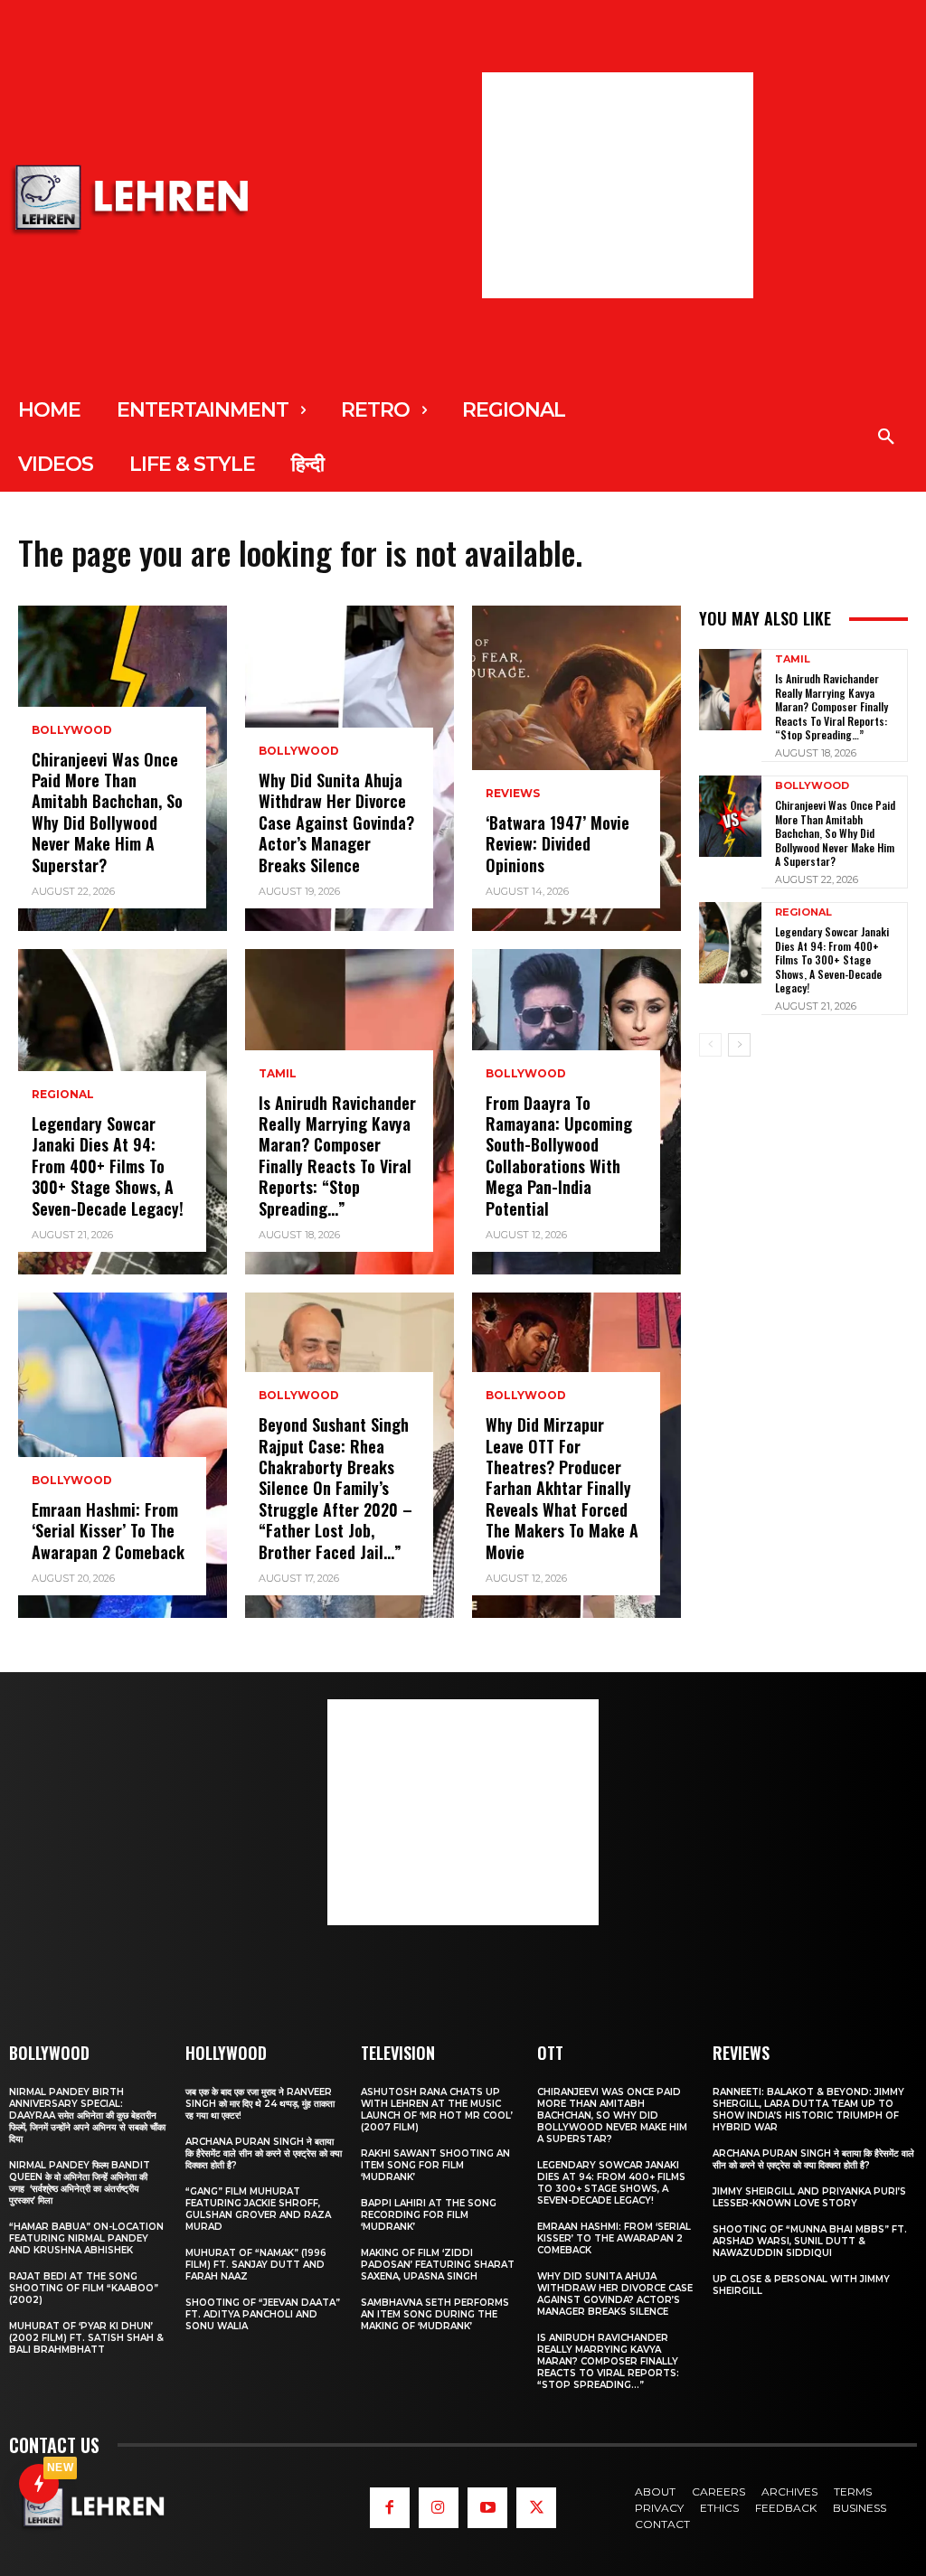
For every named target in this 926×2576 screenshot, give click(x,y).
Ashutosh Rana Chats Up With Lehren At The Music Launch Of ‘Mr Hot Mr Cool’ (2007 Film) (437, 2110)
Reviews (513, 794)
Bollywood (72, 730)
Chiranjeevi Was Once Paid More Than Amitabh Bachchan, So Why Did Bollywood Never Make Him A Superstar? (107, 812)
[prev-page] (710, 1045)
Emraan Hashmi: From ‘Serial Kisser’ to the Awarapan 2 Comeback (108, 1531)
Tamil (278, 1074)
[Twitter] (536, 2507)
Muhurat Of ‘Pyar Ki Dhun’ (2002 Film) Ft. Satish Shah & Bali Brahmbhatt (86, 2338)
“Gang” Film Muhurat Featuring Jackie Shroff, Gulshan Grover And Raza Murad (258, 2209)
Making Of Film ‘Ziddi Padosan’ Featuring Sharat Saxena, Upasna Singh (438, 2265)
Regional (63, 1095)
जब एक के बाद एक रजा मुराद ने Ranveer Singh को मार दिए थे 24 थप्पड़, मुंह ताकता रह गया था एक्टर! (260, 2104)
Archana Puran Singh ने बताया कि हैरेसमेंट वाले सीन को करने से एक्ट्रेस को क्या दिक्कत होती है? (264, 2153)
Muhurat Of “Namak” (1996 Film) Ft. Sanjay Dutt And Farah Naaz (256, 2265)
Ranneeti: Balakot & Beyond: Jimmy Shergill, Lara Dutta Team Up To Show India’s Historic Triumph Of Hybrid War (808, 2110)
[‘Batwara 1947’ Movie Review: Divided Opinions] (576, 768)
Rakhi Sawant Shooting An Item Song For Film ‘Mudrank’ (435, 2165)
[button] (886, 437)
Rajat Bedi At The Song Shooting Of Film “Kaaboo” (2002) (84, 2288)
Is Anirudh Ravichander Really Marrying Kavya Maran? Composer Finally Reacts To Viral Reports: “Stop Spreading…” (337, 1156)
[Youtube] (487, 2507)
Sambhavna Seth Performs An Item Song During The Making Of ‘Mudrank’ (435, 2314)
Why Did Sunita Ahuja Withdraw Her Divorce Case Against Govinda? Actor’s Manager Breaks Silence (336, 823)
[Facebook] (390, 2507)
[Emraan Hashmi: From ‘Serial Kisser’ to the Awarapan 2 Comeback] (123, 1455)
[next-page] (739, 1045)
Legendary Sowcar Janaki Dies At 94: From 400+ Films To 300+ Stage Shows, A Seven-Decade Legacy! (108, 1166)
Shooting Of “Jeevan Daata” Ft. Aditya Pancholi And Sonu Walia (263, 2314)
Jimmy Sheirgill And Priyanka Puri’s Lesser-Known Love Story (809, 2197)
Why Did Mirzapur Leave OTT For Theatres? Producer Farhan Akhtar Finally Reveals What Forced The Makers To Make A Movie (562, 1488)
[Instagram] (439, 2507)
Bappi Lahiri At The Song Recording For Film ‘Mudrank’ (429, 2215)
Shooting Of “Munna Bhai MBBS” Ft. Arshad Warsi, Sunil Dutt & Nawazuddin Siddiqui (810, 2241)
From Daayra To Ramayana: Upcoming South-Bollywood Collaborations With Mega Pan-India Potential (559, 1156)
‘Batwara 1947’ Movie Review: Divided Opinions (557, 844)
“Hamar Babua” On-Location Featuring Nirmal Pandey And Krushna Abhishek (86, 2238)
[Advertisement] (618, 185)
